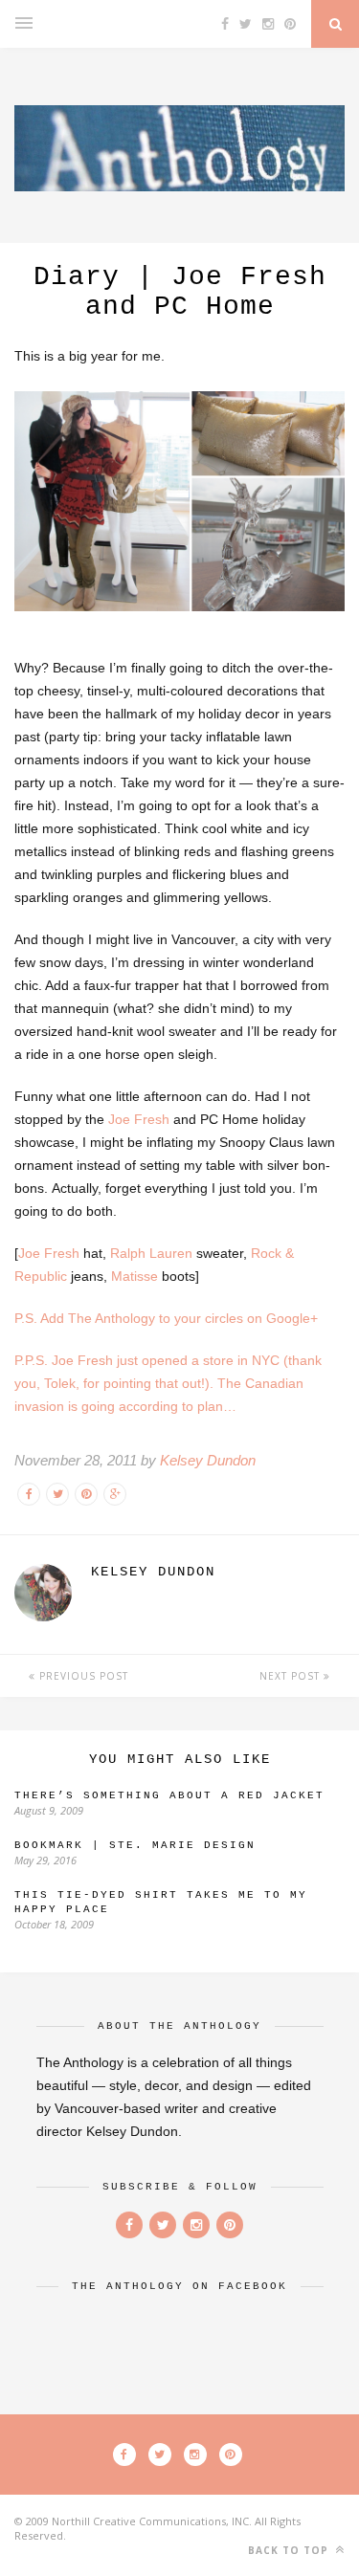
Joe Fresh (139, 1119)
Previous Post (82, 1676)
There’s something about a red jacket (169, 1795)
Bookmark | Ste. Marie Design (135, 1845)
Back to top (290, 2550)
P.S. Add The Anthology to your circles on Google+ (166, 1318)
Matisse (135, 1276)
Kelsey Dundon (208, 1460)
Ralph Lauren (151, 1253)
